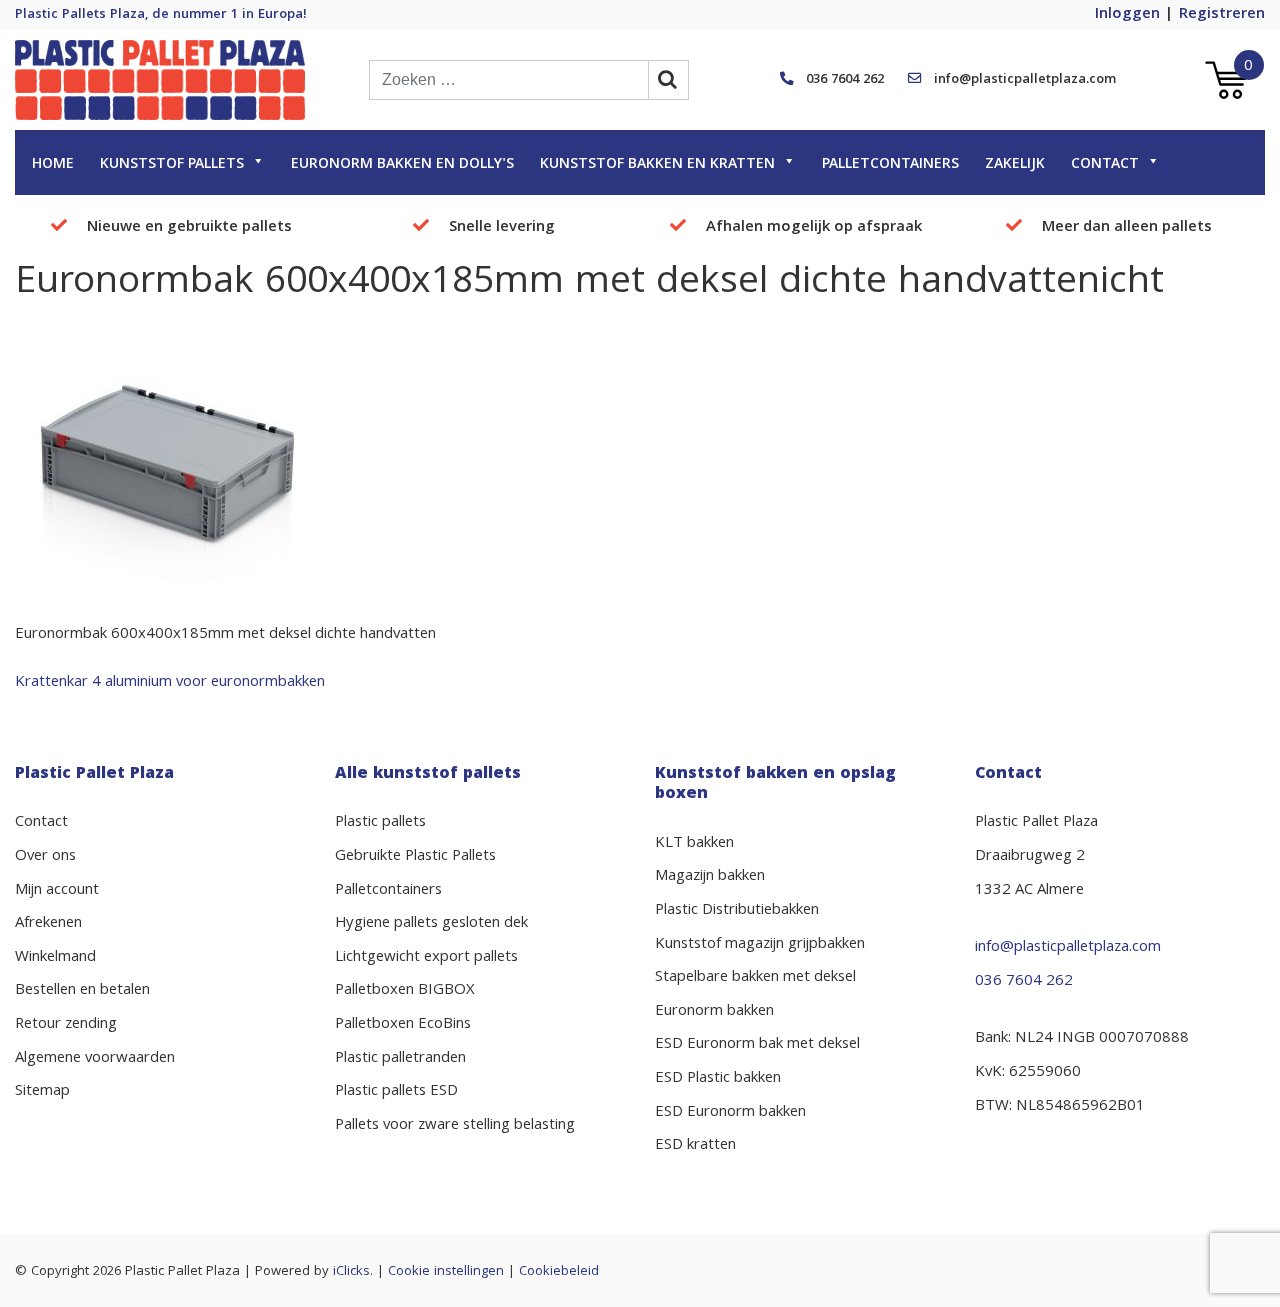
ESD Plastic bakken (718, 1079)
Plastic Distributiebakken (737, 911)
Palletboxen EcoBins (403, 1025)
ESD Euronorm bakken (730, 1113)
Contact (1105, 165)
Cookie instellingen (446, 1272)
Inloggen (1127, 15)
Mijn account (57, 891)
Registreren (1222, 15)
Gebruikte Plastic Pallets (415, 857)
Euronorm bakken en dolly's (402, 165)
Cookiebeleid (559, 1272)
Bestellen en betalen (82, 991)
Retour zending (66, 1025)
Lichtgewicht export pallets (426, 958)
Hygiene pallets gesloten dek (431, 924)
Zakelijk (1015, 165)
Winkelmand (55, 958)
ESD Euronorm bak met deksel (757, 1045)
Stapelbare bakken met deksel (755, 978)
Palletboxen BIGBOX (405, 991)
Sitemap (42, 1092)
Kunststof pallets (172, 165)
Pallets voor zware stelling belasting (455, 1126)
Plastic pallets (380, 823)
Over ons (45, 857)
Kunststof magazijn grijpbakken (760, 945)
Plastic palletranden (400, 1059)
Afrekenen (48, 924)
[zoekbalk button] (669, 80)
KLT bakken (694, 844)
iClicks (351, 1272)
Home (53, 165)
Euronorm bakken (714, 1012)
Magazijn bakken (710, 877)
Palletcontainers (890, 165)
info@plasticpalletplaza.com (1025, 80)
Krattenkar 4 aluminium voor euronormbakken (170, 683)
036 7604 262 (845, 80)
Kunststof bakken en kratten (657, 165)
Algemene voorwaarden (95, 1059)
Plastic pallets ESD (396, 1092)
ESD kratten (695, 1146)
